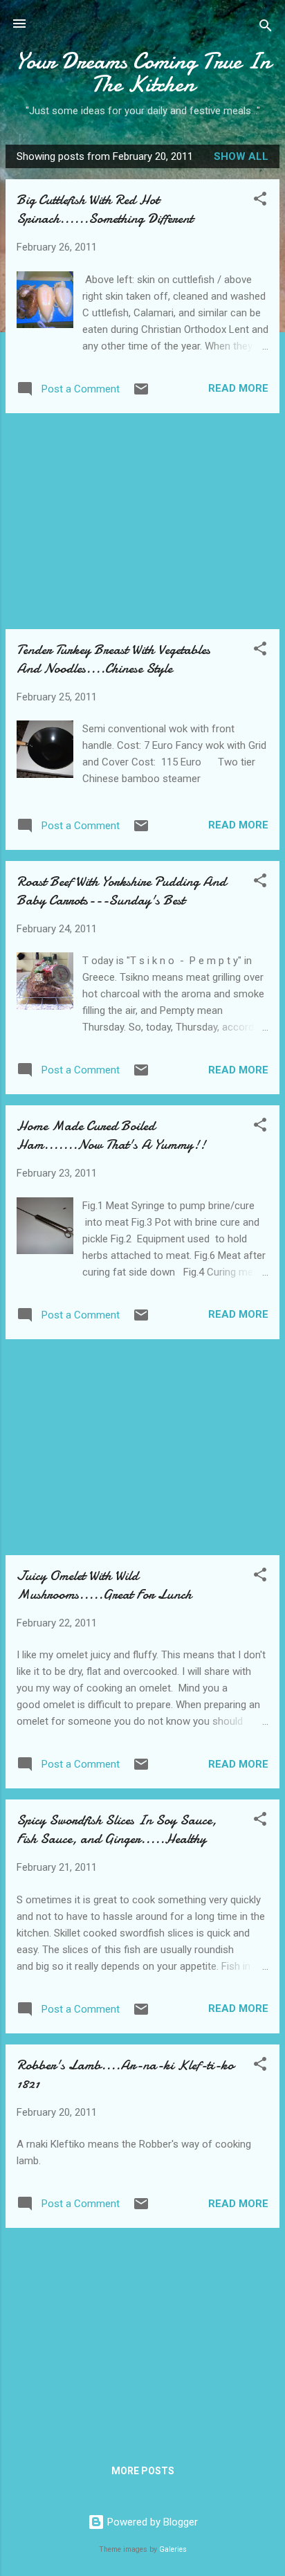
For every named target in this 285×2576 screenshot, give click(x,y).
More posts (143, 2471)
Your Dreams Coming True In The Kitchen (143, 73)
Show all (241, 156)
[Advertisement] (142, 521)
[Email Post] (141, 394)
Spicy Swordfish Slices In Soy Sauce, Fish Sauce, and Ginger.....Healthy (117, 1829)
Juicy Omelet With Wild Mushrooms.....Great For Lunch (104, 1585)
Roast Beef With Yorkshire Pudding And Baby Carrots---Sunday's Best (121, 891)
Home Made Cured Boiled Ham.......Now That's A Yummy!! (111, 1135)
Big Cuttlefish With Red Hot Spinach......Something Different (105, 209)
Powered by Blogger (151, 2522)
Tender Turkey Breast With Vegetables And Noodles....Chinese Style (113, 659)
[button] (260, 201)
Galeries (173, 2549)
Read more (238, 388)
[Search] (266, 28)
